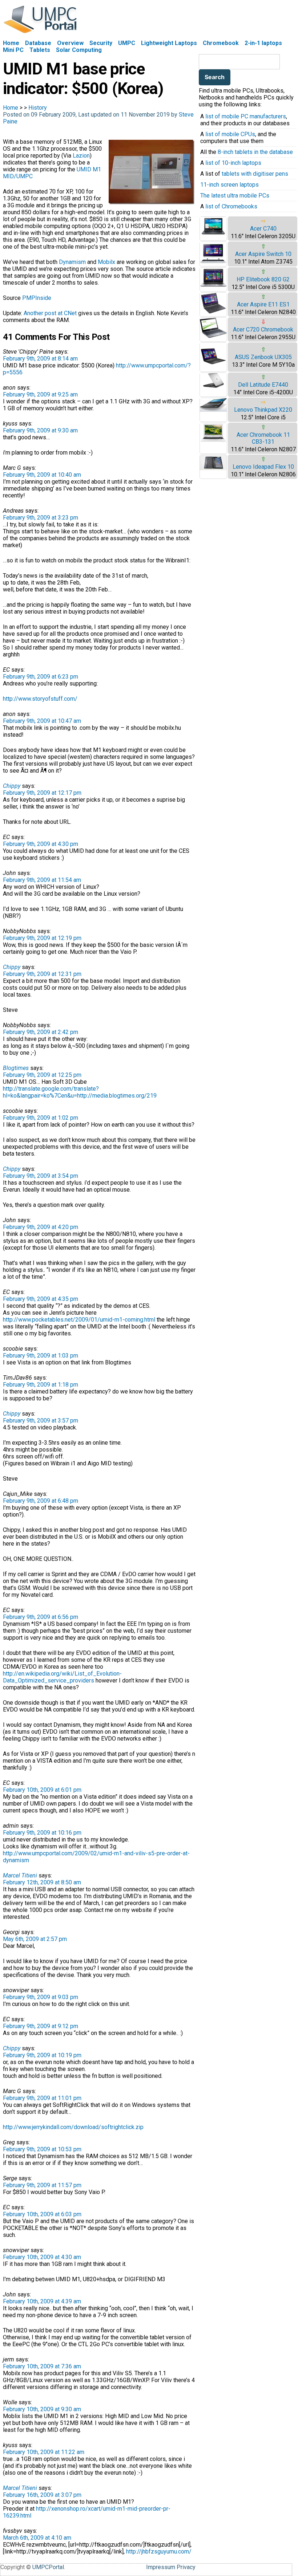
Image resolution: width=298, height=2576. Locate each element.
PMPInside (37, 298)
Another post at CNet (50, 313)
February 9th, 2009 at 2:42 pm (41, 1032)
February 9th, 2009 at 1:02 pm (41, 1118)
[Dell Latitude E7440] (213, 386)
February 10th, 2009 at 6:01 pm (42, 1790)
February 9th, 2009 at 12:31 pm (42, 974)
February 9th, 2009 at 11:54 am (42, 880)
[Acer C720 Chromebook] (213, 336)
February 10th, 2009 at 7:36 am (42, 2366)
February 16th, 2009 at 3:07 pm (42, 2495)
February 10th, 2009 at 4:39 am (42, 2301)
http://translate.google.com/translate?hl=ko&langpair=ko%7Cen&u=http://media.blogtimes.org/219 (80, 1092)
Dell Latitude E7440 (263, 385)
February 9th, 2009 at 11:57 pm (42, 2185)
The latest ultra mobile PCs (235, 196)
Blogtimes (16, 1068)
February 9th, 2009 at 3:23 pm (41, 518)
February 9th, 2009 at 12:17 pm (42, 793)
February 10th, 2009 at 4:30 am (42, 2257)
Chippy (12, 786)
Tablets (40, 50)
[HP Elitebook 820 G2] (213, 286)
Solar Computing (79, 50)
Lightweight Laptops (169, 43)
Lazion (81, 156)
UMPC (127, 43)
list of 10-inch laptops (233, 163)
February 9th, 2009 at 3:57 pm (41, 1421)
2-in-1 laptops (263, 43)
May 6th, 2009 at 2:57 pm (35, 1939)
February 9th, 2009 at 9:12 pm (41, 2026)
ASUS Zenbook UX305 (263, 357)
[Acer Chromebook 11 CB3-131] (213, 441)
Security (101, 43)
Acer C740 (263, 229)
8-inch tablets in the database (255, 152)
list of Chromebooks (231, 206)
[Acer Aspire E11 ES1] (213, 313)
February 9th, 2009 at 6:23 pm (41, 677)
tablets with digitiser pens (255, 174)
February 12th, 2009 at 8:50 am (42, 1882)
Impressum (161, 2567)
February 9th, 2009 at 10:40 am (42, 475)
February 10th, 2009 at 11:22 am (44, 2452)
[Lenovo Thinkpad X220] (213, 410)
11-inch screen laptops (229, 185)
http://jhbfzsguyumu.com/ (159, 2551)
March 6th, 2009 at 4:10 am (37, 2538)
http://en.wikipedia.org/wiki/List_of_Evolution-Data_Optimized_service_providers (62, 1677)
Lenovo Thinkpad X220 (263, 410)
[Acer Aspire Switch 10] (213, 263)
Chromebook (221, 43)
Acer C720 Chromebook (263, 329)
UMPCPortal (48, 2567)
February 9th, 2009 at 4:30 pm (41, 844)
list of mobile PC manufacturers (246, 116)
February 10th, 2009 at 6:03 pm (42, 2214)
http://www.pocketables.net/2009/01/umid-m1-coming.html (79, 1320)
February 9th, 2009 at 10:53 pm (42, 2149)
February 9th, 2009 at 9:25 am (40, 394)
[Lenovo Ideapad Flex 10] (213, 468)
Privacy (186, 2567)
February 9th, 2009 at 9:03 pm (41, 1997)
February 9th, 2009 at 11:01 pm (42, 2098)
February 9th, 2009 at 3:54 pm (41, 1176)
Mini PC (13, 50)
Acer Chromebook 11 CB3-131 (263, 438)
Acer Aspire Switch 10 (263, 254)
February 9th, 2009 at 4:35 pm (41, 1299)
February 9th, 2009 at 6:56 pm (41, 1617)
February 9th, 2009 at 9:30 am (40, 430)
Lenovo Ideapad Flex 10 (263, 467)
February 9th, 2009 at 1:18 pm (41, 1385)
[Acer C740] (213, 234)
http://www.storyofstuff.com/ (40, 699)
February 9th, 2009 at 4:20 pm (41, 1227)
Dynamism (72, 262)
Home (11, 43)
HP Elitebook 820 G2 (263, 279)
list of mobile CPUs (230, 134)
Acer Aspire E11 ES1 (263, 304)
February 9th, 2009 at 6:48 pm (41, 1501)
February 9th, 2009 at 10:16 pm (42, 1833)
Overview (70, 43)
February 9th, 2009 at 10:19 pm (42, 2055)
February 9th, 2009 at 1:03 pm (41, 1356)
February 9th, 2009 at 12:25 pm (42, 1075)
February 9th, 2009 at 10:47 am (42, 721)
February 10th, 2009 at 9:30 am (42, 2409)
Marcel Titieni (20, 1875)
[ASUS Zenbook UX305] (213, 368)
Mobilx (106, 262)
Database (38, 43)
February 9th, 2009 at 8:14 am (40, 359)
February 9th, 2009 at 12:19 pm (42, 938)
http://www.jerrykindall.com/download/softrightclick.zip (73, 2127)
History (38, 108)
